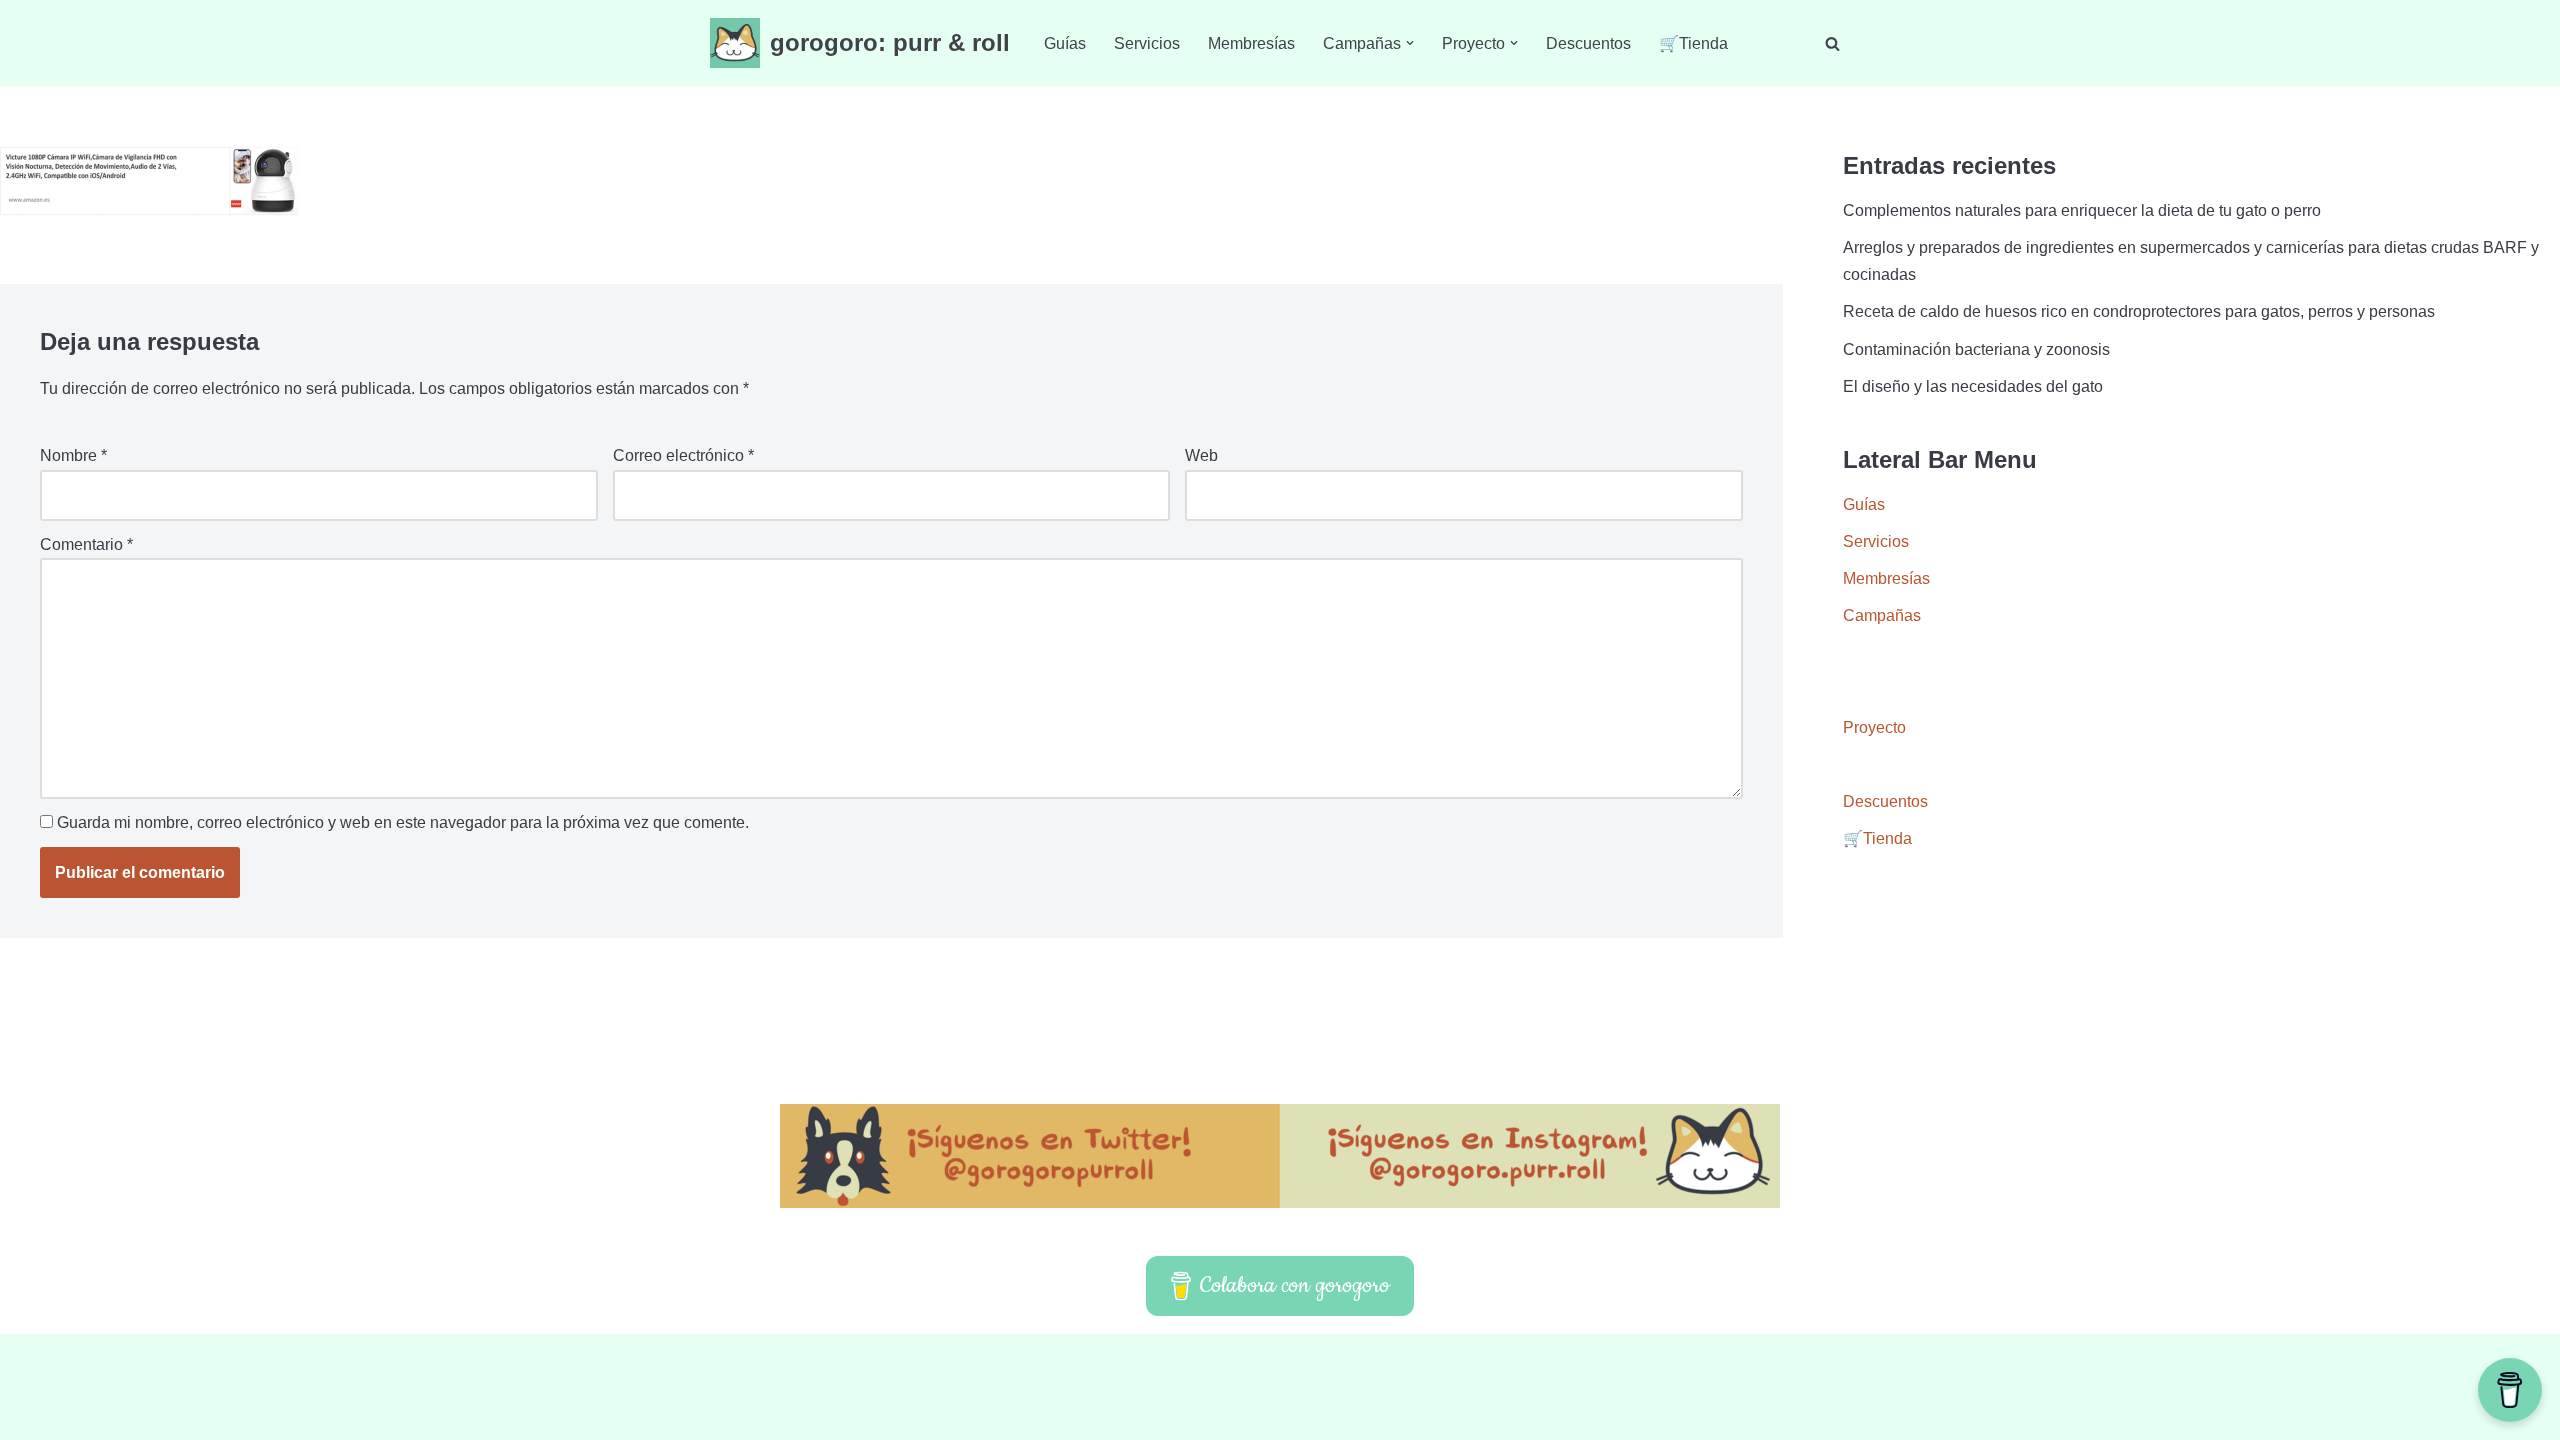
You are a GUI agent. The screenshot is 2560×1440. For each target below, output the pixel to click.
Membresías (1251, 43)
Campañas (1882, 615)
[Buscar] (1832, 43)
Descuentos (1588, 43)
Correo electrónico (683, 455)
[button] (1410, 43)
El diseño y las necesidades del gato (1973, 386)
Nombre (73, 455)
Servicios (1147, 43)
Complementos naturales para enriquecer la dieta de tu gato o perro (2082, 210)
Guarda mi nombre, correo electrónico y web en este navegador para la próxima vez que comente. (403, 822)
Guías (1065, 43)
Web (1201, 455)
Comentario (86, 544)
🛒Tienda (1693, 43)
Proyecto (1874, 727)
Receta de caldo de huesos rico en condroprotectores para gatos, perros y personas (2139, 311)
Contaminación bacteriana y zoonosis (1976, 349)
